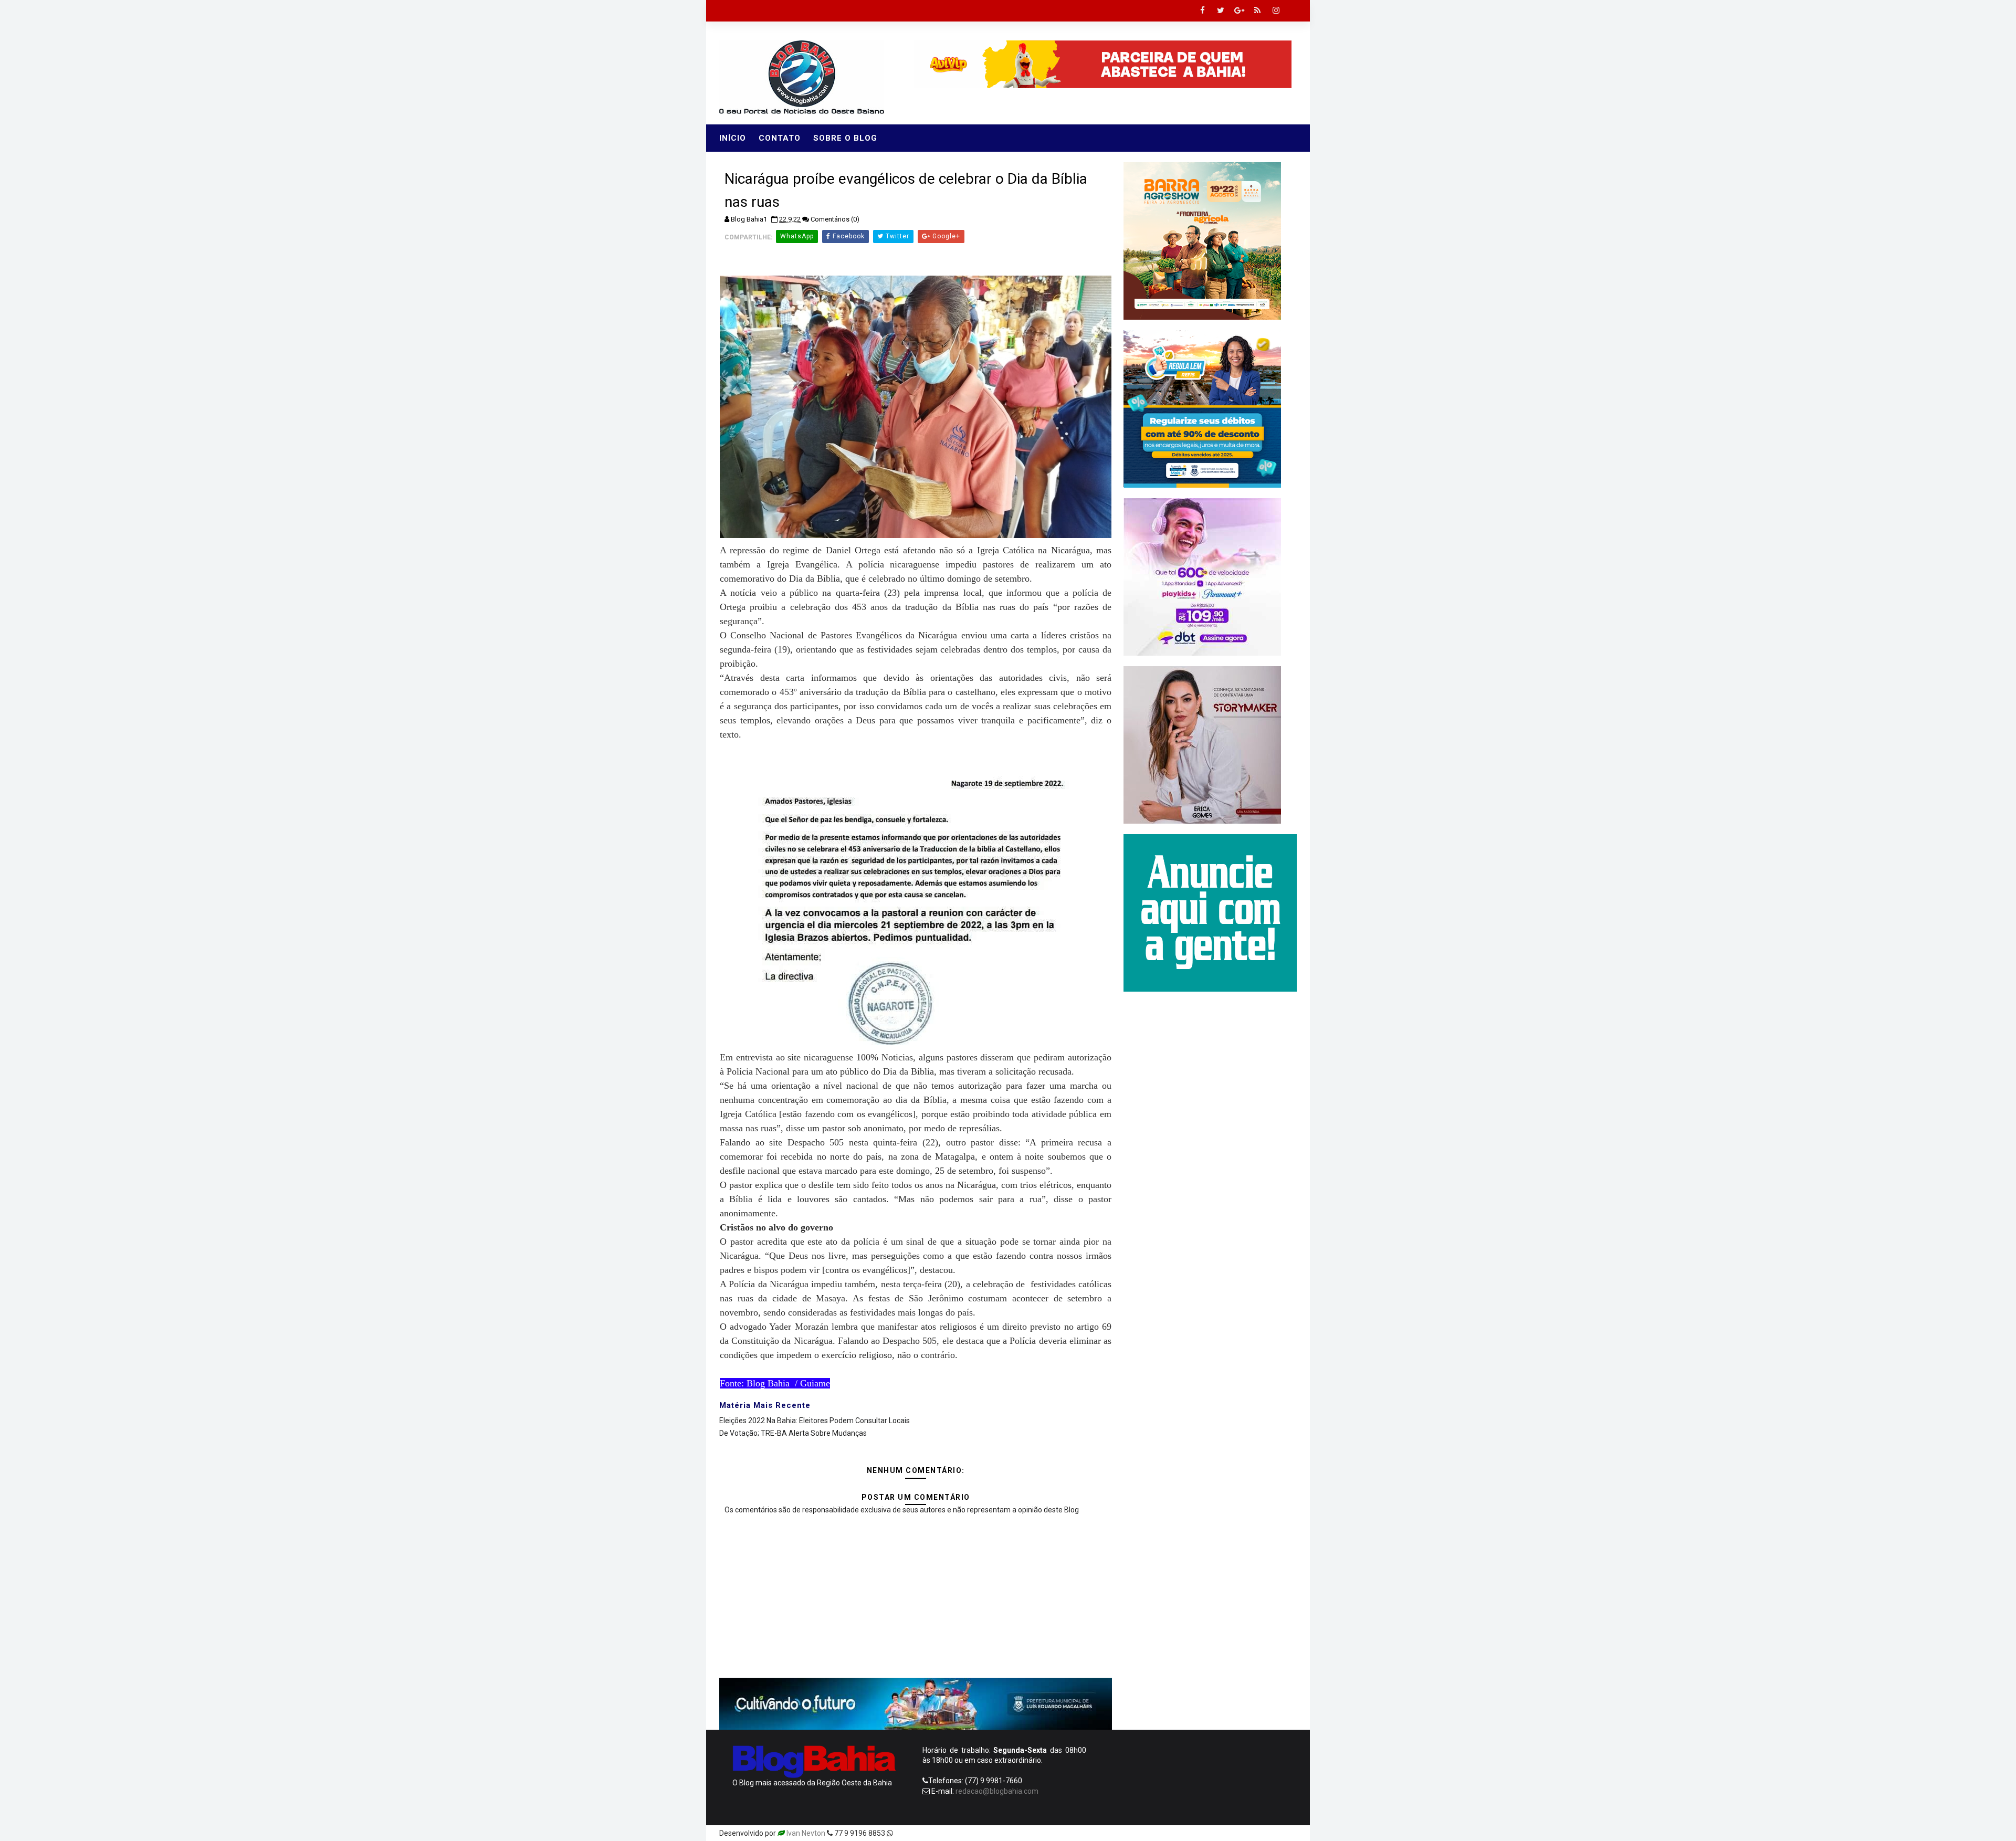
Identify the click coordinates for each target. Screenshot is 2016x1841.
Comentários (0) (835, 219)
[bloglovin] (1194, 1833)
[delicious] (1286, 1833)
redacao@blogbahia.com (997, 1791)
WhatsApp (797, 236)
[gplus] (1239, 10)
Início (733, 138)
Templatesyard (920, 1833)
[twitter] (1221, 10)
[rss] (1257, 10)
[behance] (1249, 1833)
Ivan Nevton (806, 1833)
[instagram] (1276, 10)
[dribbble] (1213, 1833)
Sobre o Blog (845, 138)
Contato (780, 138)
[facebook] (1202, 10)
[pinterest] (1176, 1833)
